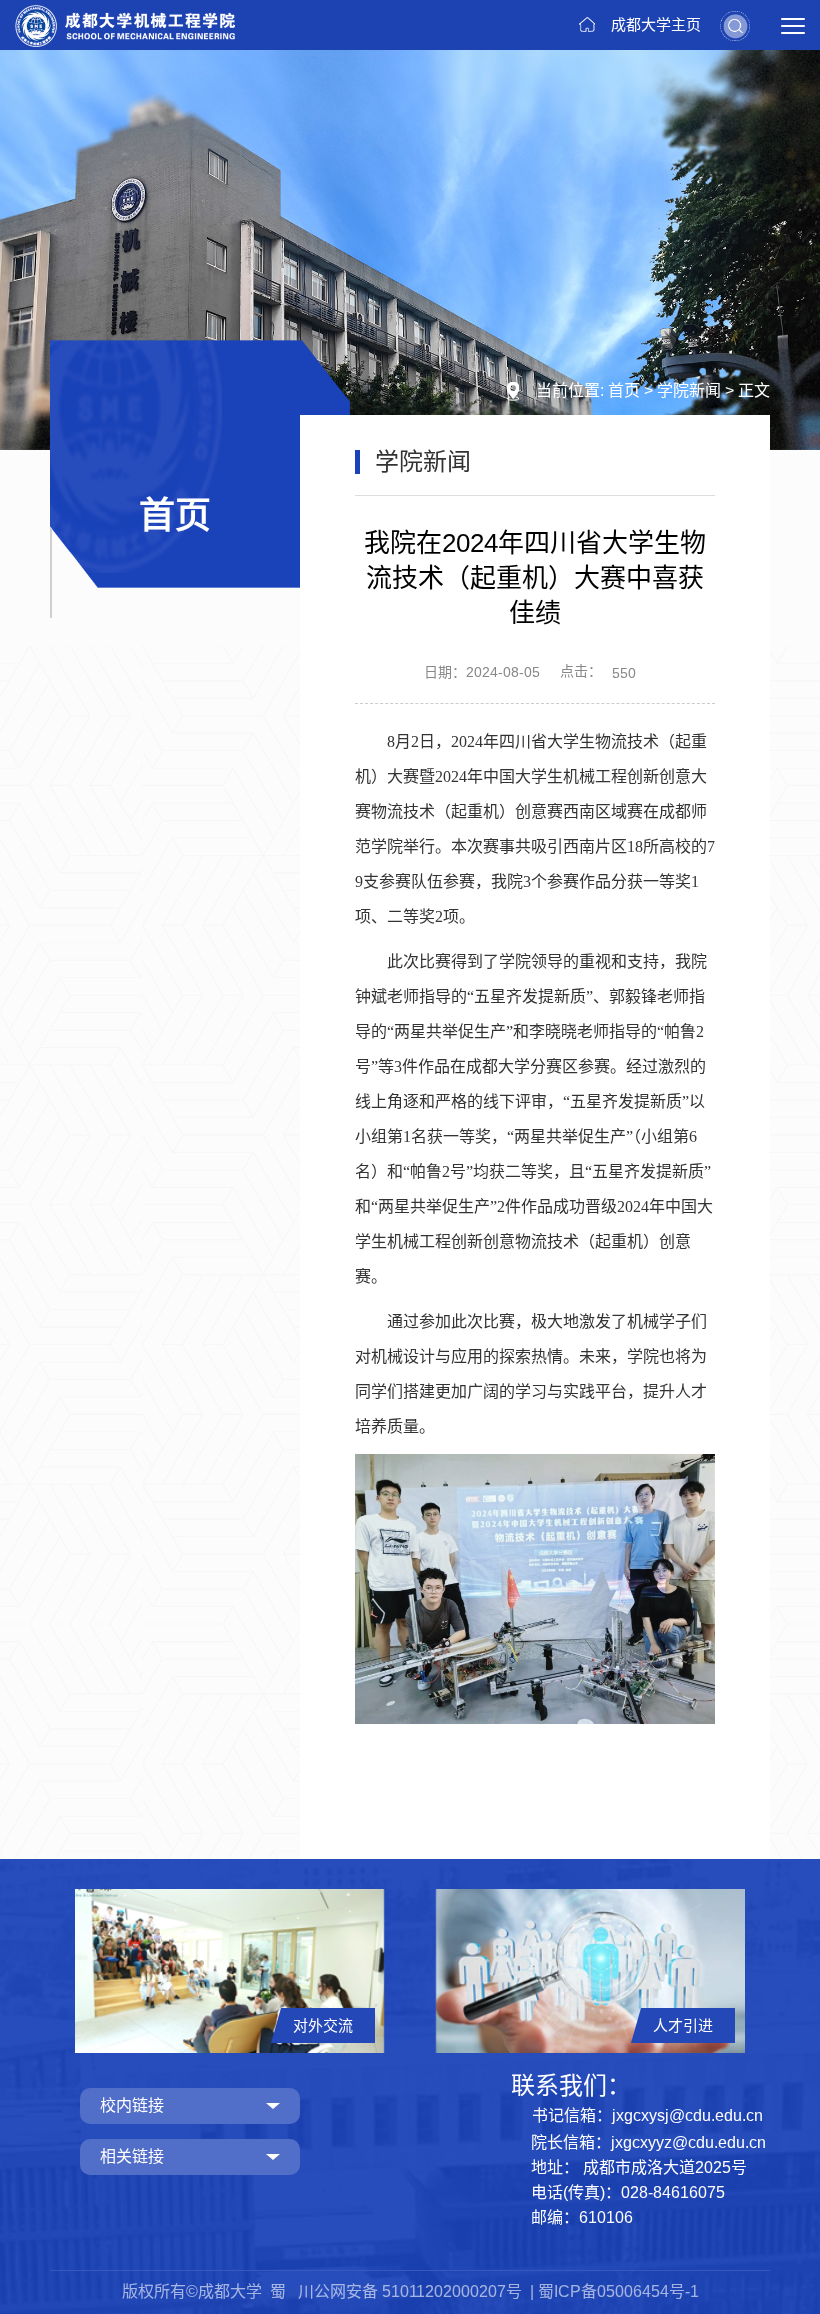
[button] (735, 25)
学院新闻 (689, 390)
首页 (624, 390)
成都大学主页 (656, 24)
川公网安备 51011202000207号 (412, 2291)
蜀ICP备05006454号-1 (618, 2291)
